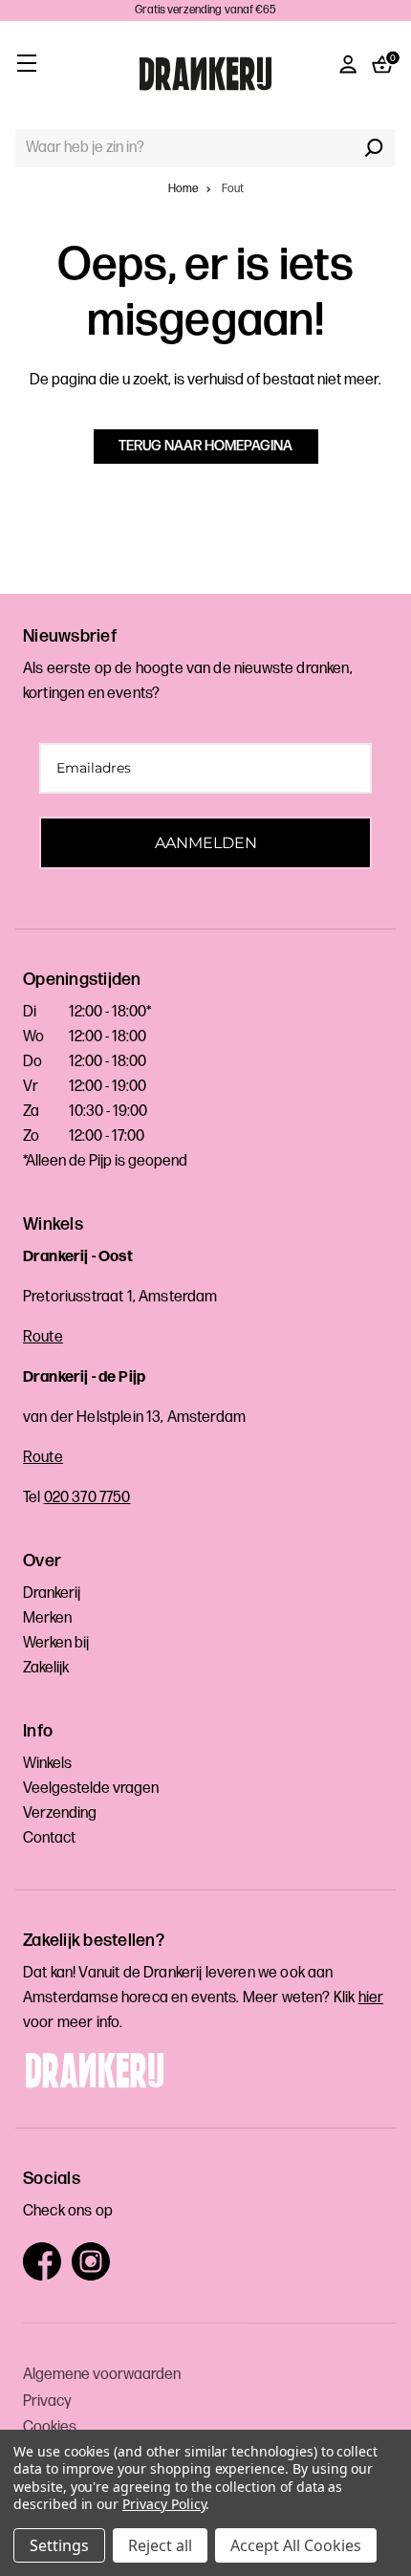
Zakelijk (46, 1668)
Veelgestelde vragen (91, 1789)
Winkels (47, 1764)
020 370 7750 (87, 1498)
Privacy (47, 2401)
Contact (49, 1838)
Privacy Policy (164, 2504)
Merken (47, 1618)
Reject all (160, 2545)
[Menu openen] (26, 63)
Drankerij (52, 1594)
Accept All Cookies (296, 2545)
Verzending (60, 1813)
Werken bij (56, 1643)
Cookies (50, 2427)
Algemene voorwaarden (102, 2375)
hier (371, 1998)
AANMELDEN (206, 843)
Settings (59, 2545)
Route (43, 1337)
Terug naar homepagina (205, 446)
